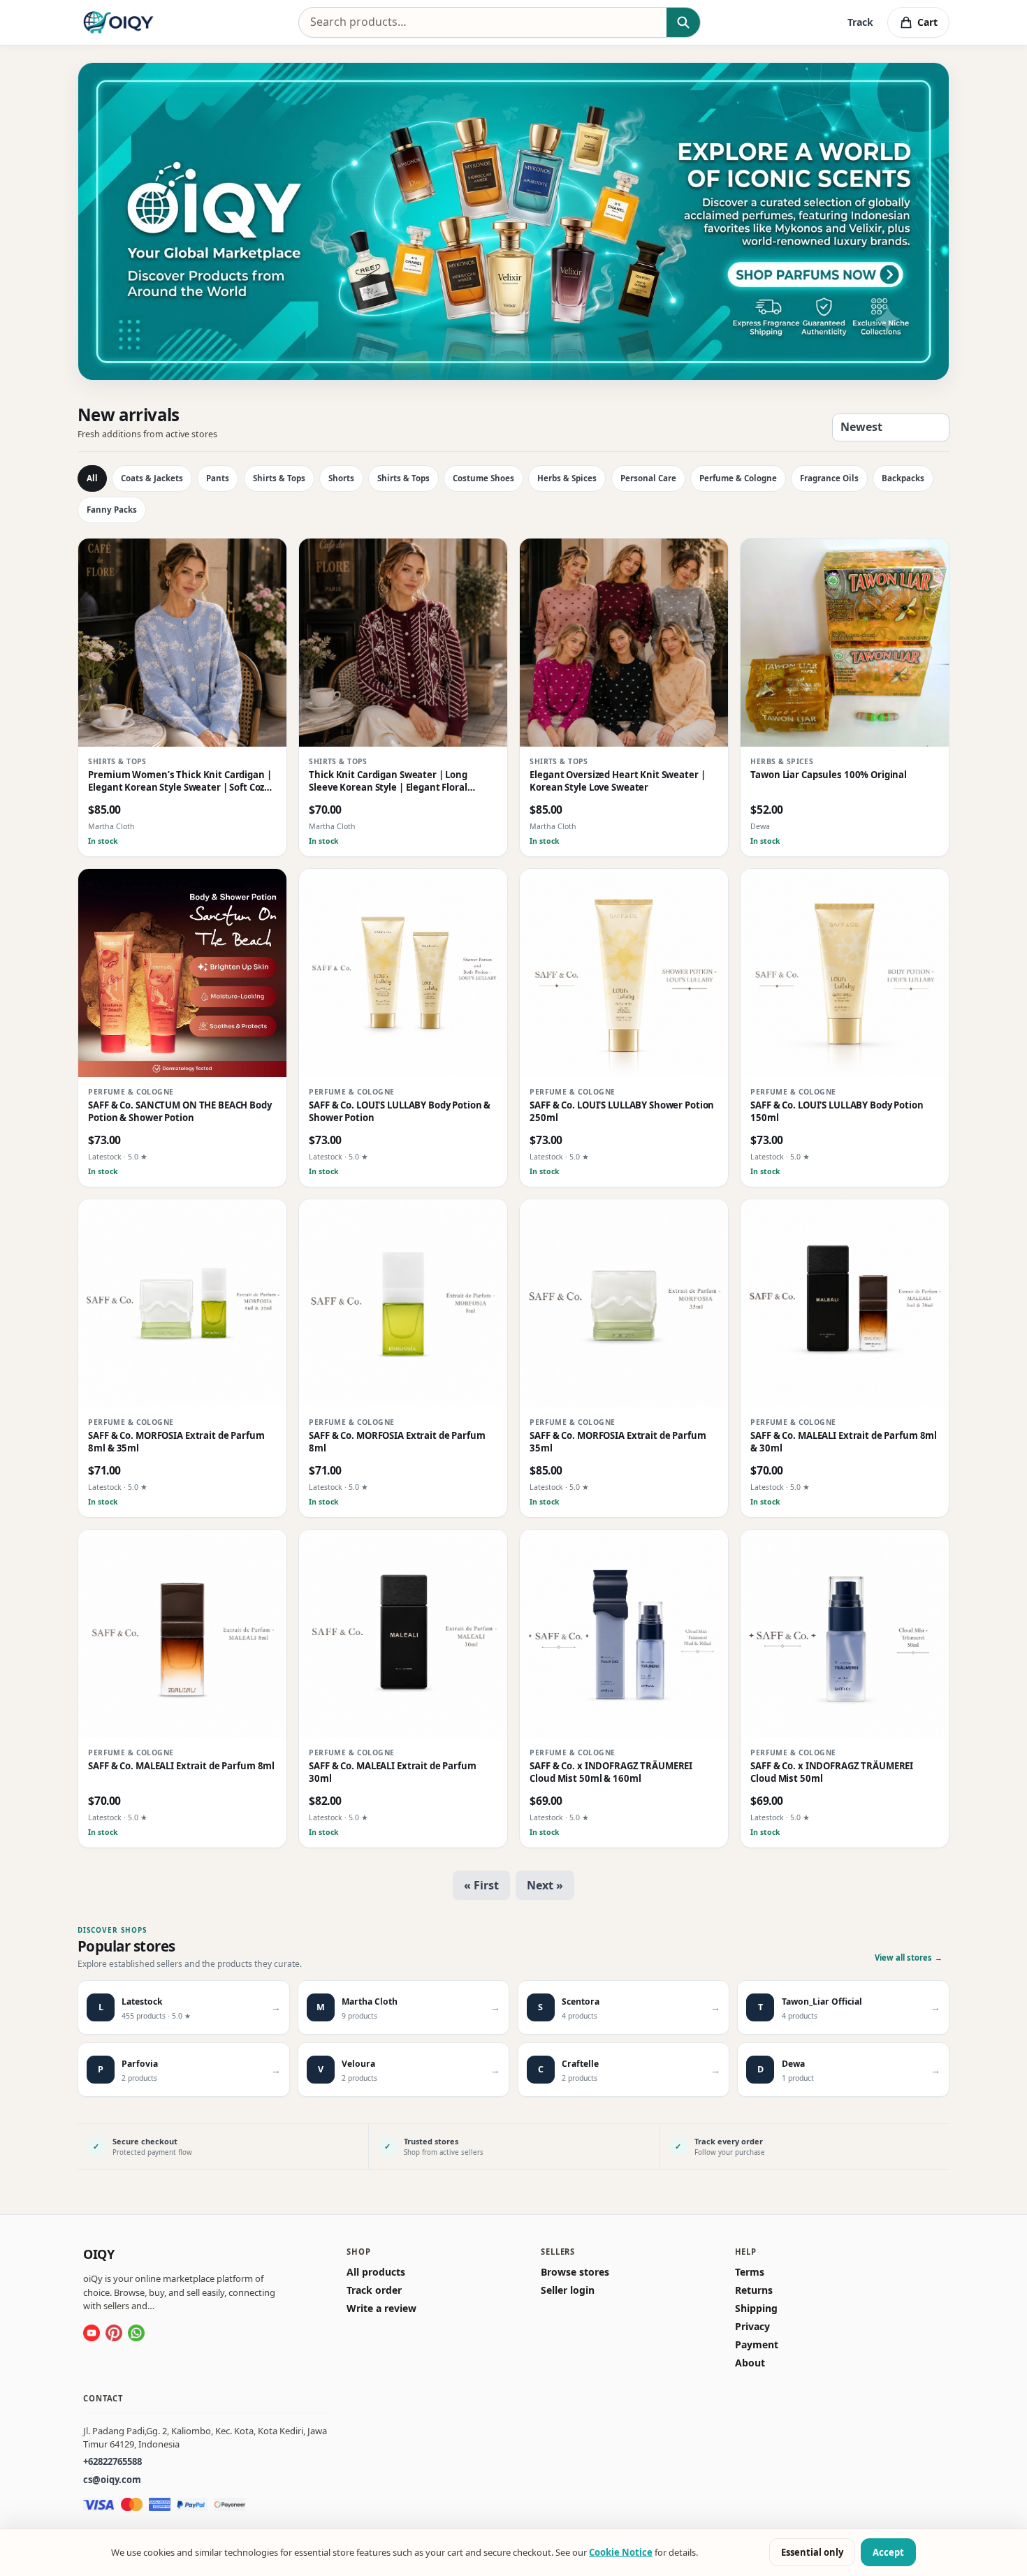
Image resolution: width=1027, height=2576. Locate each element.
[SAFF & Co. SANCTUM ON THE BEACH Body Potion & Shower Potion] (182, 973)
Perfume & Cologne (738, 478)
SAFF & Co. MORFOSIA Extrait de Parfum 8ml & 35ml (176, 1443)
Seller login (568, 2290)
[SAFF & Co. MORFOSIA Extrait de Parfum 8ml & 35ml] (182, 1303)
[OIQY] (118, 22)
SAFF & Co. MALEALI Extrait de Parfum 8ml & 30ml (844, 1443)
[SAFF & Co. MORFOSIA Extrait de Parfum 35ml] (624, 1303)
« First (481, 1885)
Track (860, 22)
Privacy (752, 2327)
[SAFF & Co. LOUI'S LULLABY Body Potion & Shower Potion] (403, 973)
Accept (888, 2552)
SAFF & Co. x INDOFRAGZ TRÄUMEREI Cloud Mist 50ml (832, 1773)
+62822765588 (112, 2461)
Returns (754, 2290)
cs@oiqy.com (112, 2480)
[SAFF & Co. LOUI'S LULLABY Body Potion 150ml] (845, 973)
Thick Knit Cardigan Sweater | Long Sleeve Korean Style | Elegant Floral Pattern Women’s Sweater (388, 782)
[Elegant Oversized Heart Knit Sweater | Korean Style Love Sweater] (624, 643)
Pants (218, 478)
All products (376, 2272)
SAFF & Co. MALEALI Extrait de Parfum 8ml (181, 1767)
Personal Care (648, 478)
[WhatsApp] (136, 2333)
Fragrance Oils (829, 478)
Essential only (812, 2552)
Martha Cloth (111, 827)
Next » (545, 1885)
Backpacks (903, 478)
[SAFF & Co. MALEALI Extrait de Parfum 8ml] (182, 1634)
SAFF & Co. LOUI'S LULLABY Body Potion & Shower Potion (400, 1112)
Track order (374, 2290)
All (92, 478)
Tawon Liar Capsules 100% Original (829, 776)
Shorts (341, 478)
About (750, 2363)
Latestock (105, 1157)
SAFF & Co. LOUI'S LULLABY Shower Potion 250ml (622, 1112)
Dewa (760, 827)
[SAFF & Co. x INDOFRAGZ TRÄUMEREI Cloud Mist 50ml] (845, 1634)
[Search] (683, 22)
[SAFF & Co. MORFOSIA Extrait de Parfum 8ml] (403, 1303)
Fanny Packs (112, 510)
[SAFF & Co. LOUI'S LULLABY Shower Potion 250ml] (624, 973)
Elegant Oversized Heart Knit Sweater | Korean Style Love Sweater (617, 782)
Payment (757, 2345)
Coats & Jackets (152, 478)
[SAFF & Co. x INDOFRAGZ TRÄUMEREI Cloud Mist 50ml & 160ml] (624, 1634)
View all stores (909, 1957)
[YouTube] (92, 2333)
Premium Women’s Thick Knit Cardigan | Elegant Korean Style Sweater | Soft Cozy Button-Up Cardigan (180, 782)
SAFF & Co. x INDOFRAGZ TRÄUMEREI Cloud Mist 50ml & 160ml (611, 1773)
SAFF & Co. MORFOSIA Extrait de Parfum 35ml (618, 1443)
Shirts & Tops (279, 478)
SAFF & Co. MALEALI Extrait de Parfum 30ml (392, 1773)
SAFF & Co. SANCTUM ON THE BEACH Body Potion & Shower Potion (180, 1112)
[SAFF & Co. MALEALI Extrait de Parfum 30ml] (403, 1634)
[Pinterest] (114, 2333)
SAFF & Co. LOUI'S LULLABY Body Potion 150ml (837, 1112)
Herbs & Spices (567, 478)
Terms (750, 2272)
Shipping (756, 2308)
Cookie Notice (621, 2552)
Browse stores (575, 2272)
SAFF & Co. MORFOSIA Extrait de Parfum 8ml (397, 1443)
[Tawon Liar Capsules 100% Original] (845, 643)
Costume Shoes (483, 478)
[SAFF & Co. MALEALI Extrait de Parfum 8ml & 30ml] (845, 1303)
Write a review (381, 2308)
